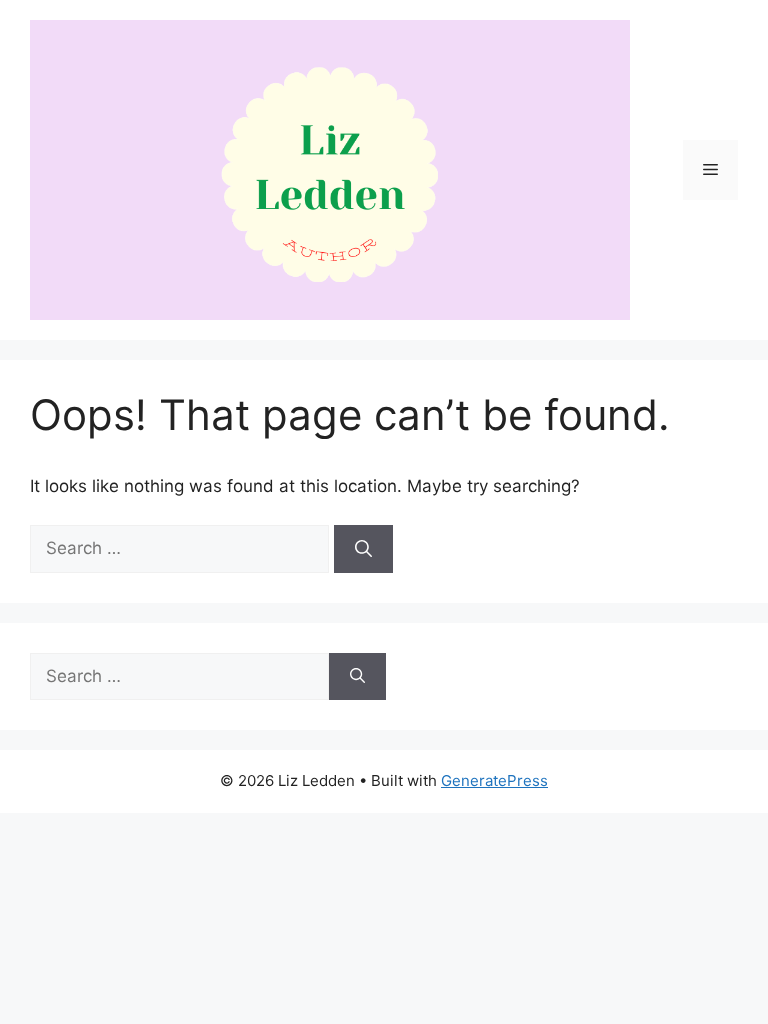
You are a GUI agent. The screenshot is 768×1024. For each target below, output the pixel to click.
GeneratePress (494, 780)
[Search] (363, 549)
